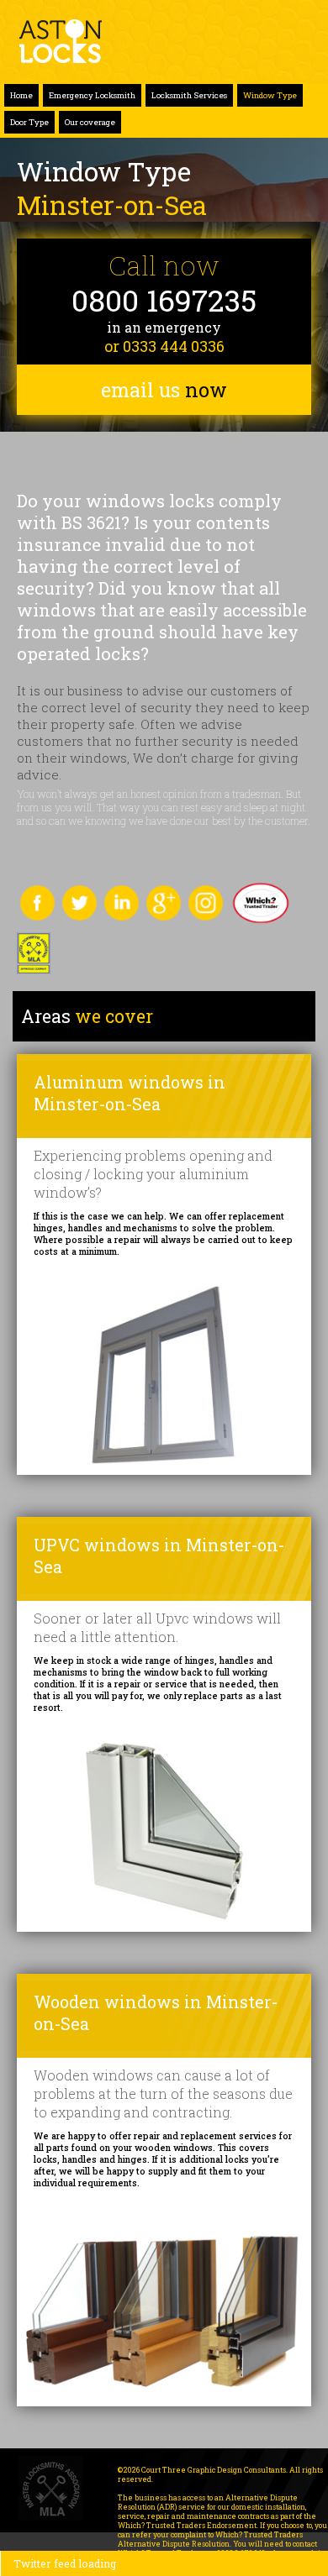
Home (21, 95)
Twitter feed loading (65, 2563)
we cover (87, 1016)
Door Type (29, 122)
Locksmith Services (189, 95)
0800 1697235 (164, 300)
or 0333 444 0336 (164, 346)
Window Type (270, 95)
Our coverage (90, 122)
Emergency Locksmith (92, 95)
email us (164, 390)
